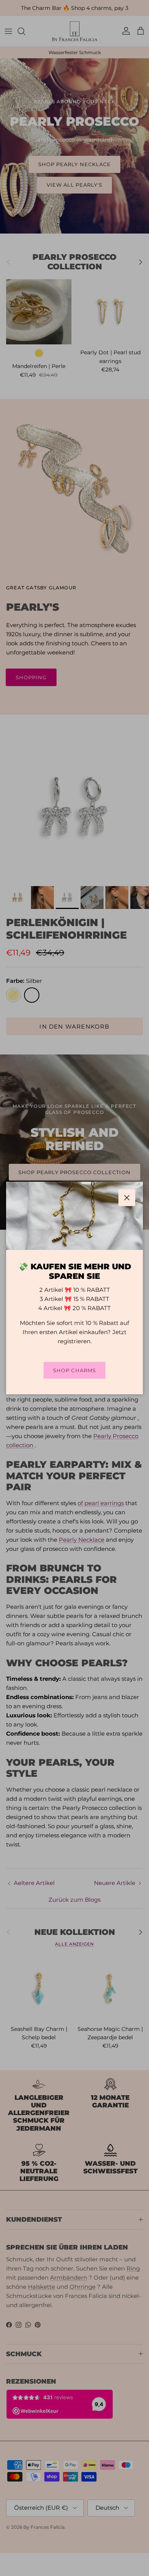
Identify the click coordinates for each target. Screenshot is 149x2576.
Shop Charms (74, 1370)
